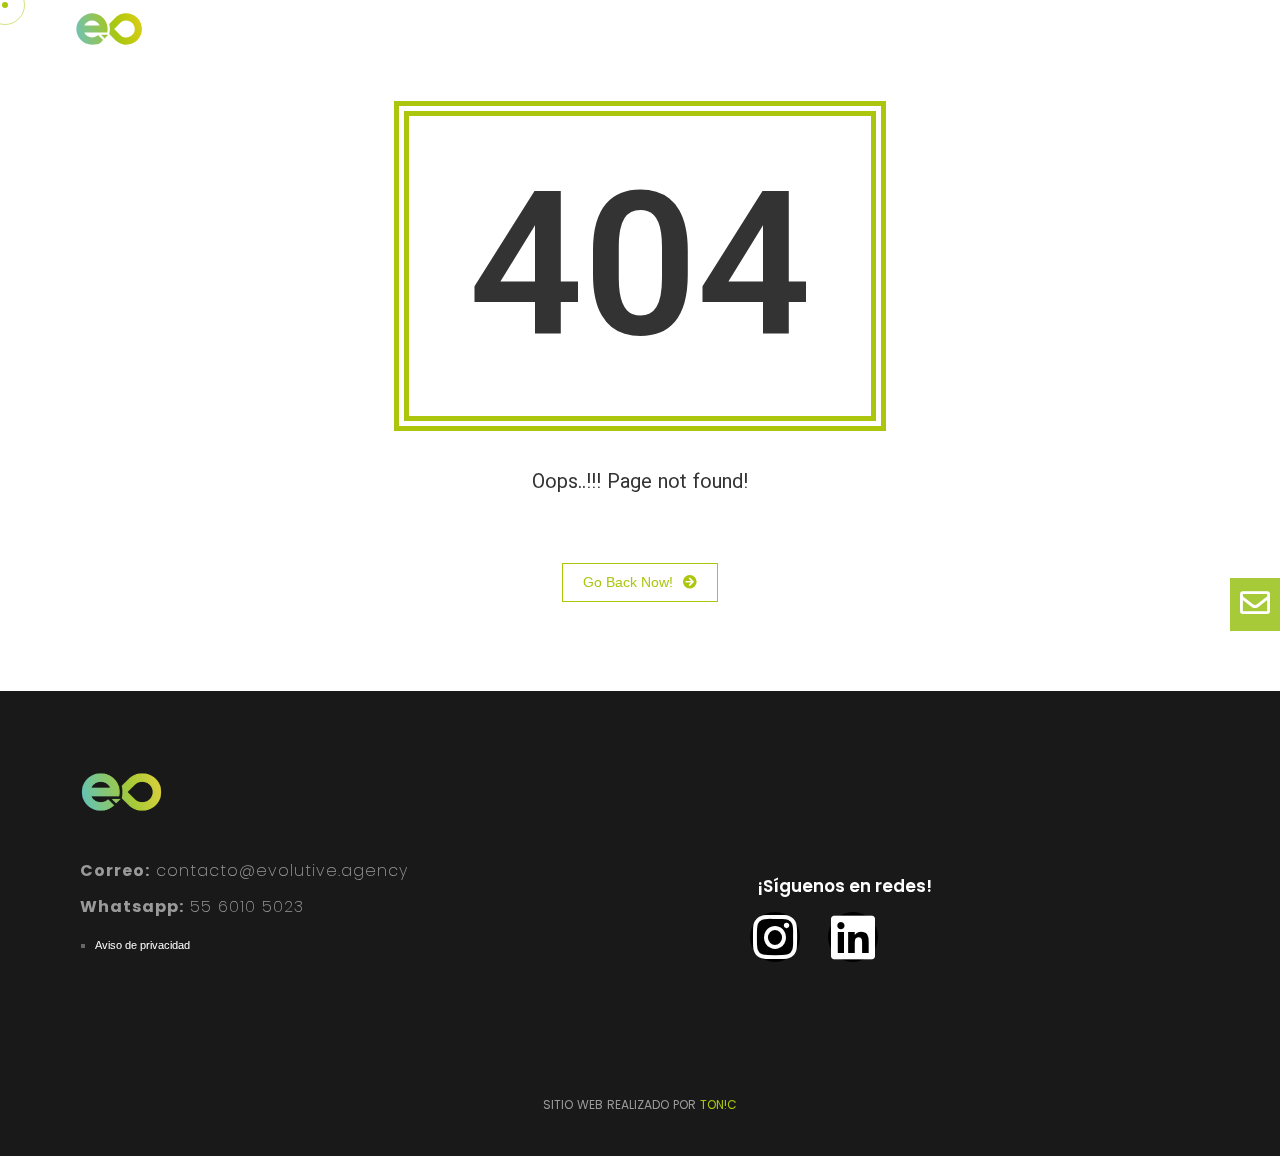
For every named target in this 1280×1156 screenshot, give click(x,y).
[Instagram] (775, 937)
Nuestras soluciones (691, 43)
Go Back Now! (628, 582)
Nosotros (542, 43)
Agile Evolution (1006, 43)
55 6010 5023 (192, 906)
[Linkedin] (853, 937)
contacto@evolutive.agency (244, 870)
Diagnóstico (1145, 43)
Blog (823, 43)
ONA (896, 43)
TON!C (718, 1104)
